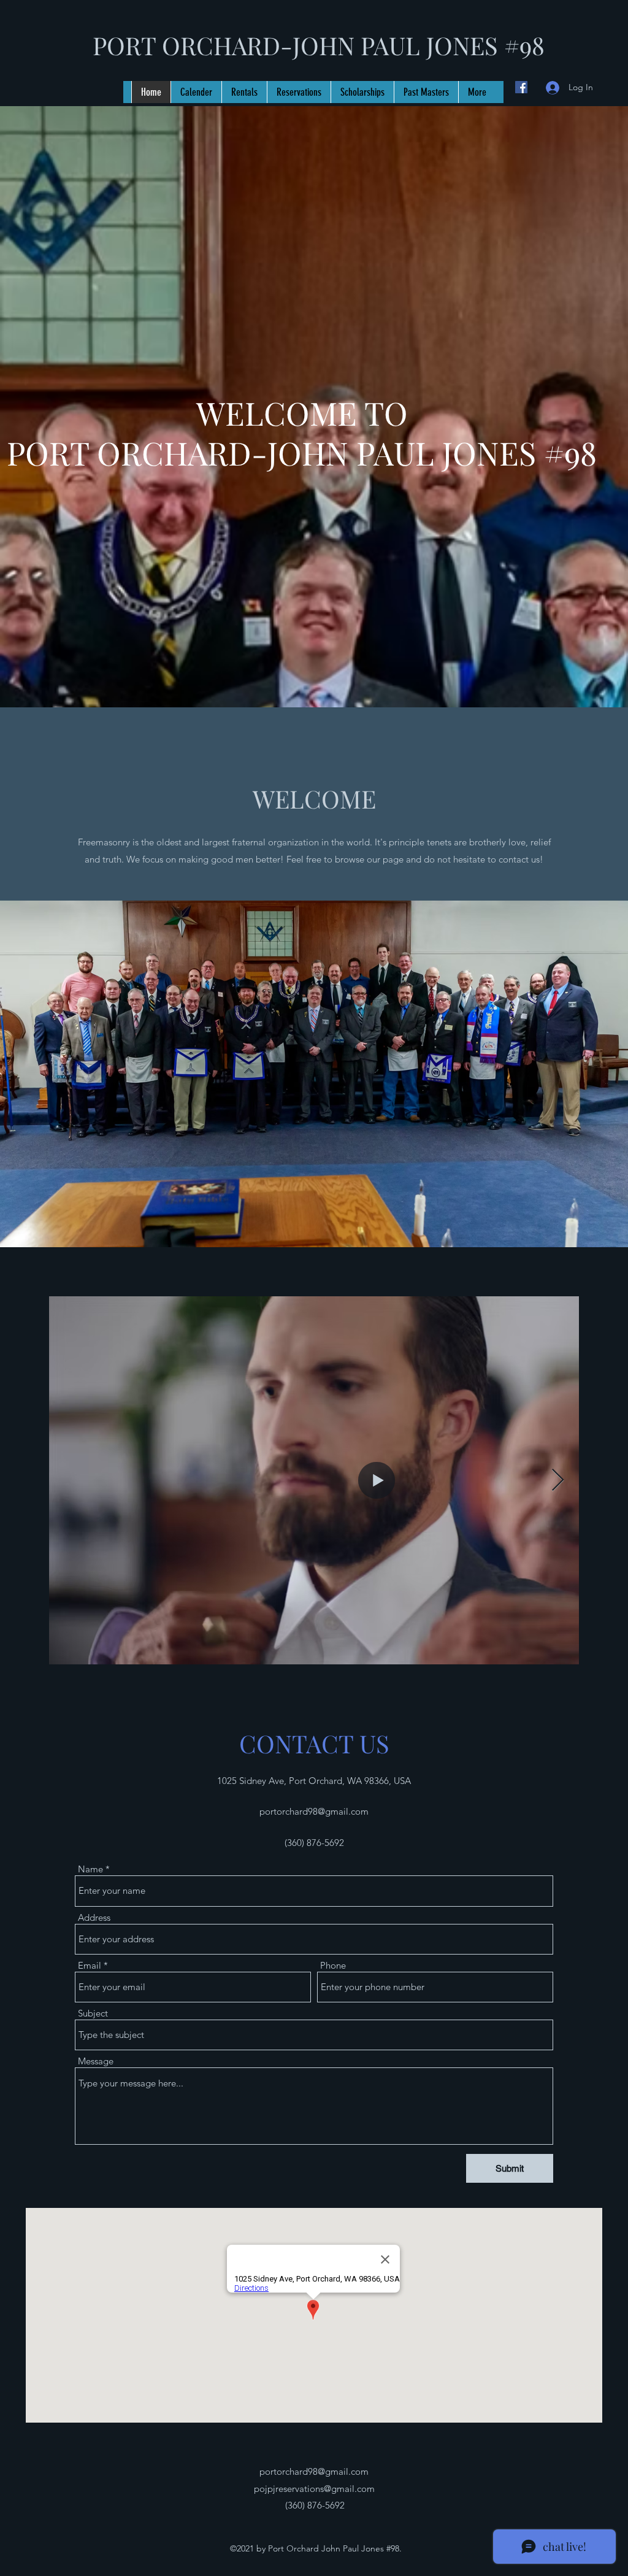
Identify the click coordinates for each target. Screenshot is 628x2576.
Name (90, 1869)
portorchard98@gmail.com (314, 1811)
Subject (93, 2013)
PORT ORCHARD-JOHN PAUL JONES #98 (319, 45)
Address (94, 1917)
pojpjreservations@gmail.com (314, 2489)
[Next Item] (558, 1481)
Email (90, 1965)
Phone (333, 1965)
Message (96, 2061)
